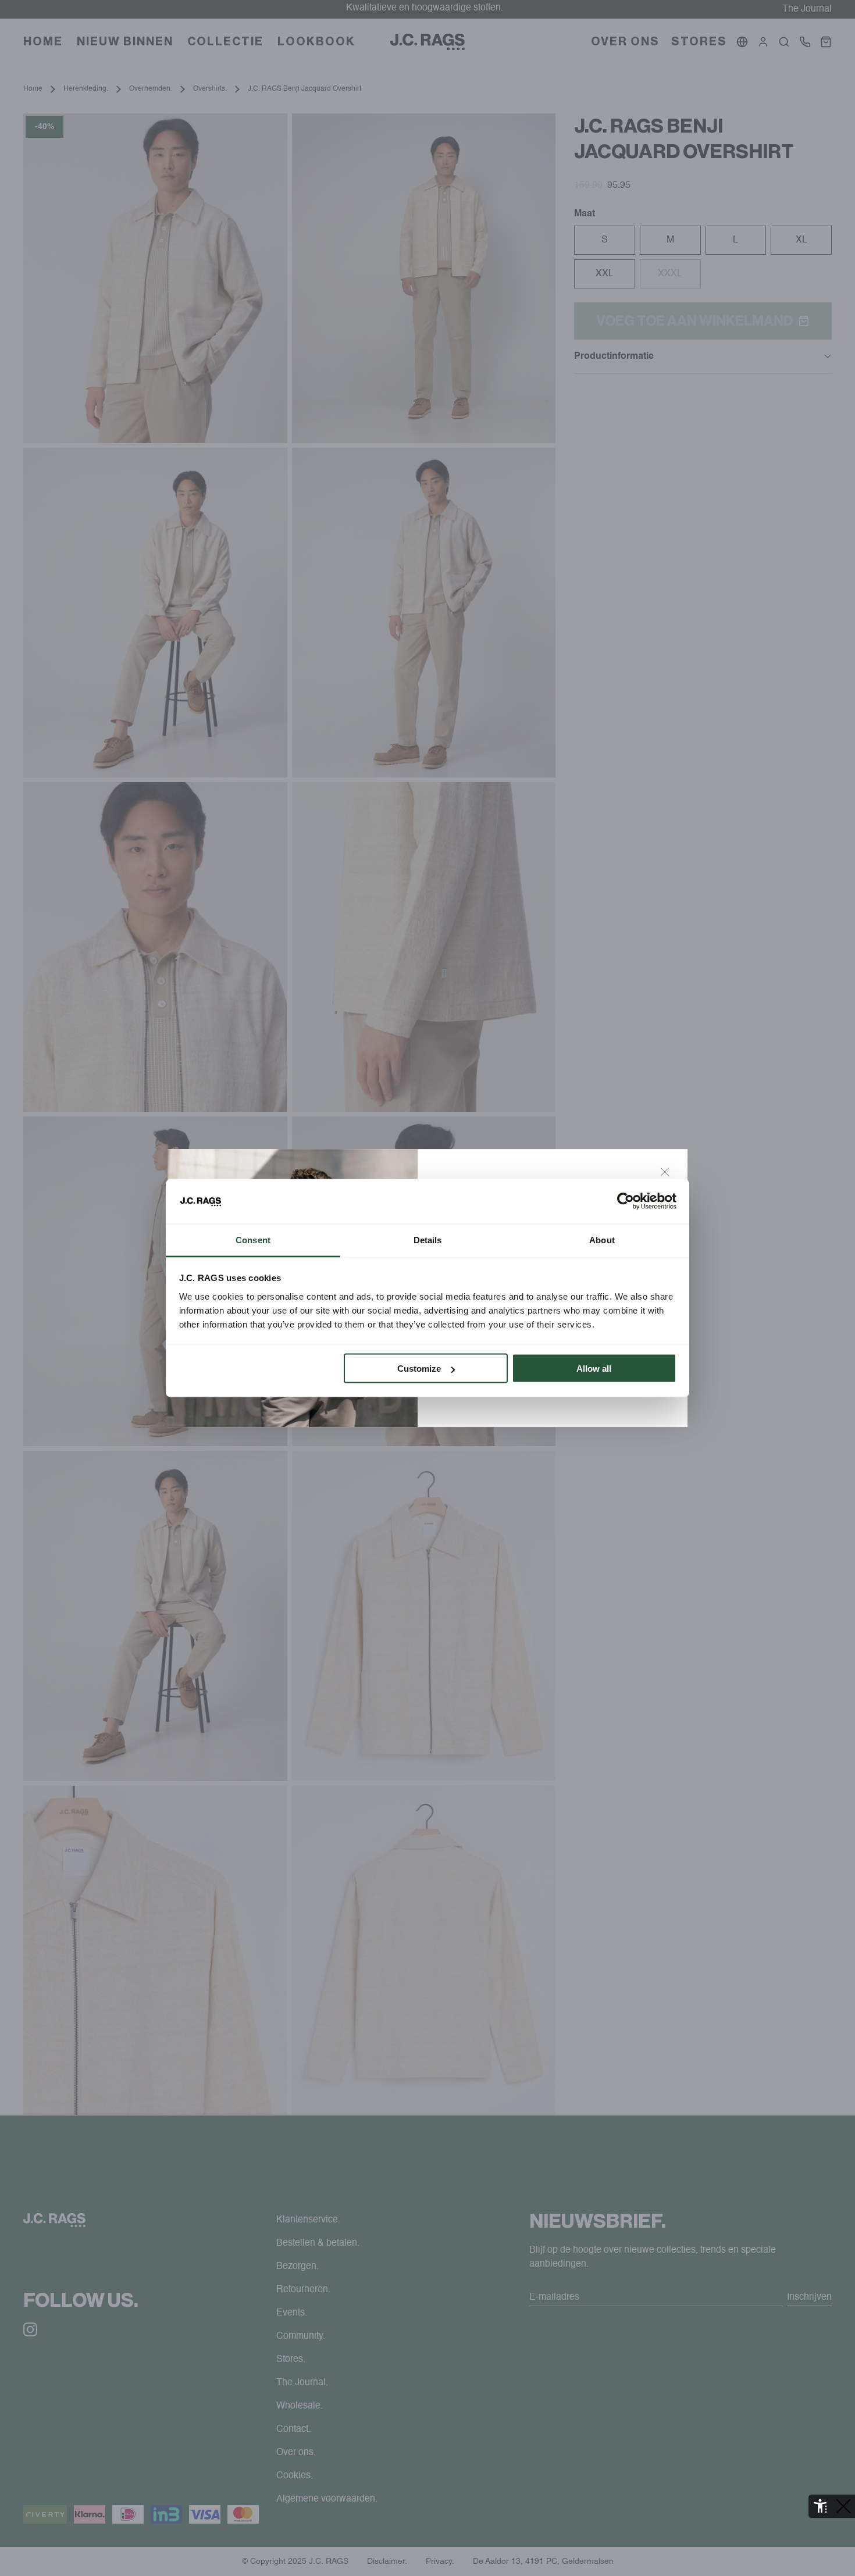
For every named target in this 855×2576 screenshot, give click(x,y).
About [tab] (602, 1239)
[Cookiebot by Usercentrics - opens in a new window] (626, 1201)
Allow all (594, 1369)
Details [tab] (428, 1239)
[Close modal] (665, 1172)
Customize (419, 1369)
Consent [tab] (253, 1239)
